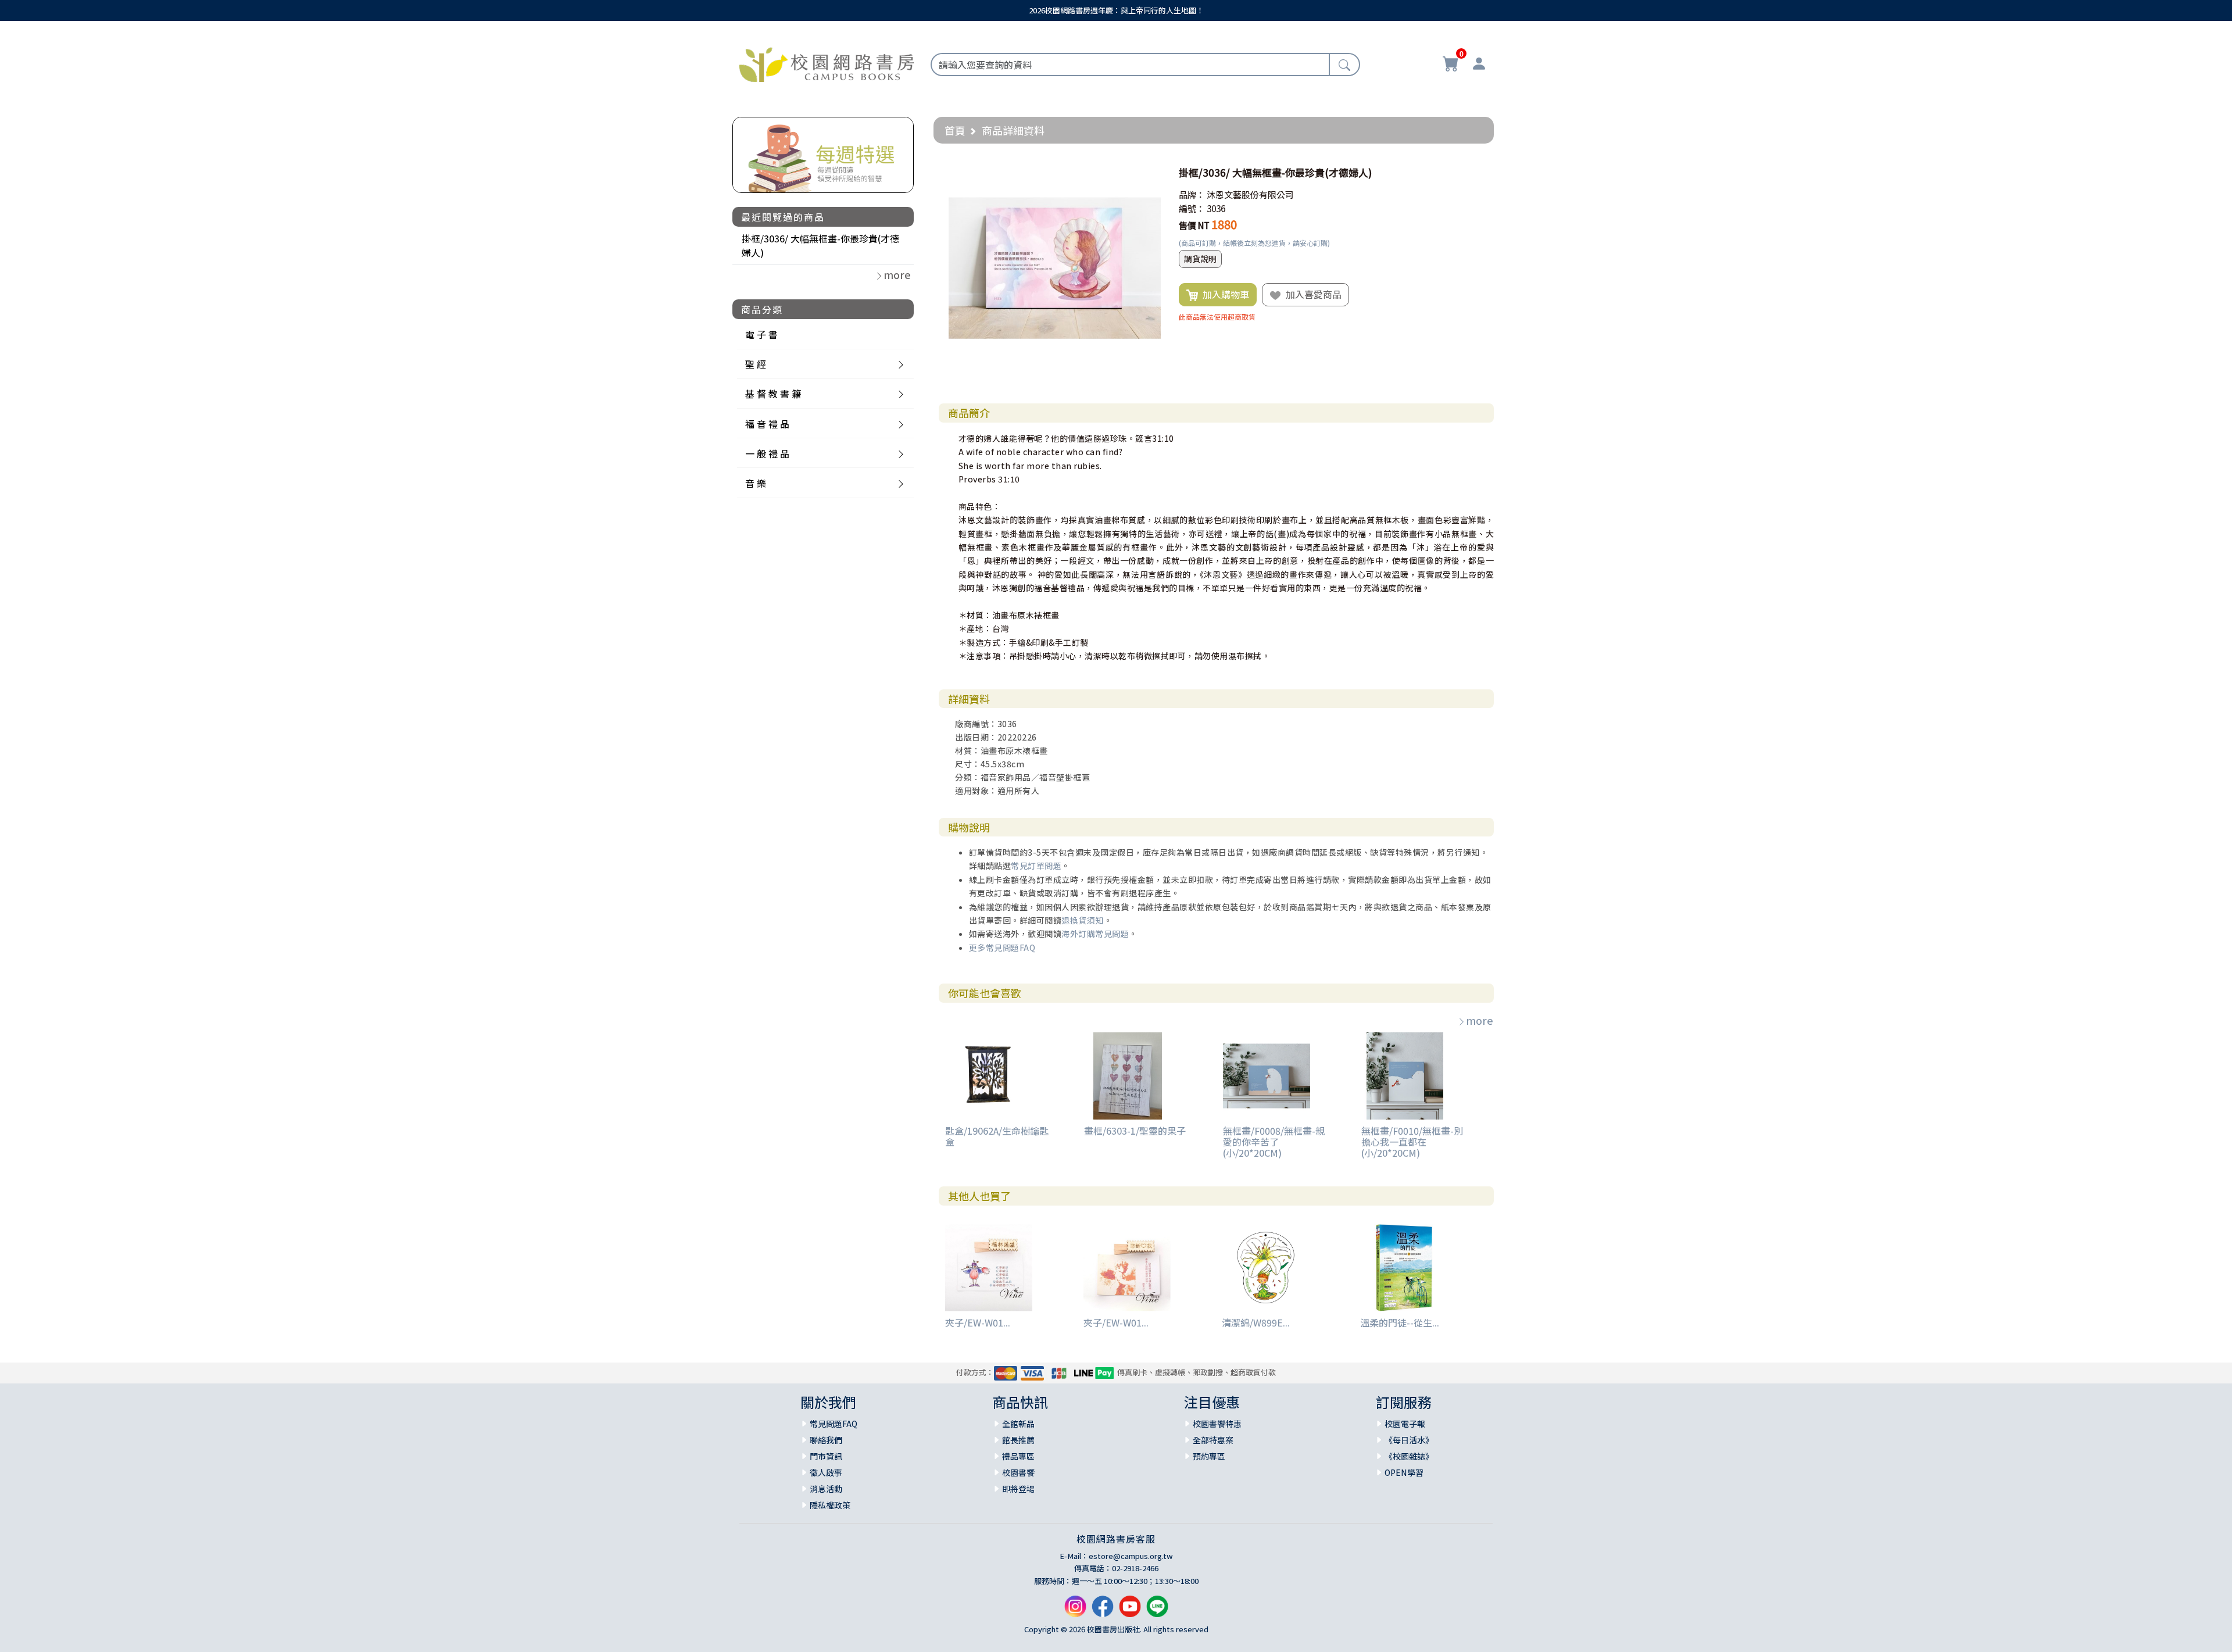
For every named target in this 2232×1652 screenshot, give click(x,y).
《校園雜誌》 (1409, 1456)
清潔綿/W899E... (1256, 1322)
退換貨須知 (1083, 920)
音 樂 (756, 483)
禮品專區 (1018, 1456)
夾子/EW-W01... (978, 1322)
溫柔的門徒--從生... (1400, 1322)
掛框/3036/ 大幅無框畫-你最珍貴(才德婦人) (820, 245)
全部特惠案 (1213, 1440)
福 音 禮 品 (767, 424)
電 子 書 (761, 334)
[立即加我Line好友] (1157, 1611)
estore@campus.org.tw (1131, 1556)
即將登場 (1018, 1489)
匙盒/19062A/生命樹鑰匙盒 (997, 1136)
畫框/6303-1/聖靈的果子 (1135, 1131)
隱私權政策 (830, 1505)
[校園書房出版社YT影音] (1130, 1611)
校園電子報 (1405, 1424)
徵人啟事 (826, 1472)
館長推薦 (1018, 1440)
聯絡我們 (826, 1440)
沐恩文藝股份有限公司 (1250, 194)
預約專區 (1209, 1456)
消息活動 (826, 1489)
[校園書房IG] (1075, 1611)
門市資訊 (826, 1456)
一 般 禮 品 (767, 453)
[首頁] (827, 63)
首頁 (955, 130)
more (1480, 1020)
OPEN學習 (1404, 1472)
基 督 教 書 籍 (773, 394)
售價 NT (1194, 225)
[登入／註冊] (1479, 65)
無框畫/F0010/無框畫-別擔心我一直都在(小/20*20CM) (1412, 1142)
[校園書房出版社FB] (1103, 1611)
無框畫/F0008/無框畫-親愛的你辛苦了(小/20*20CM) (1274, 1142)
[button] (1150, 173)
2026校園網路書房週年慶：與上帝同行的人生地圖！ (1116, 10)
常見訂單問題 (1036, 866)
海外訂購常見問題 (1095, 934)
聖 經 (756, 364)
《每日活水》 (1409, 1440)
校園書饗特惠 (1217, 1424)
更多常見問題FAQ (1002, 947)
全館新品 (1018, 1424)
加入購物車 (1224, 294)
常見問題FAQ (834, 1424)
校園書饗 (1018, 1472)
